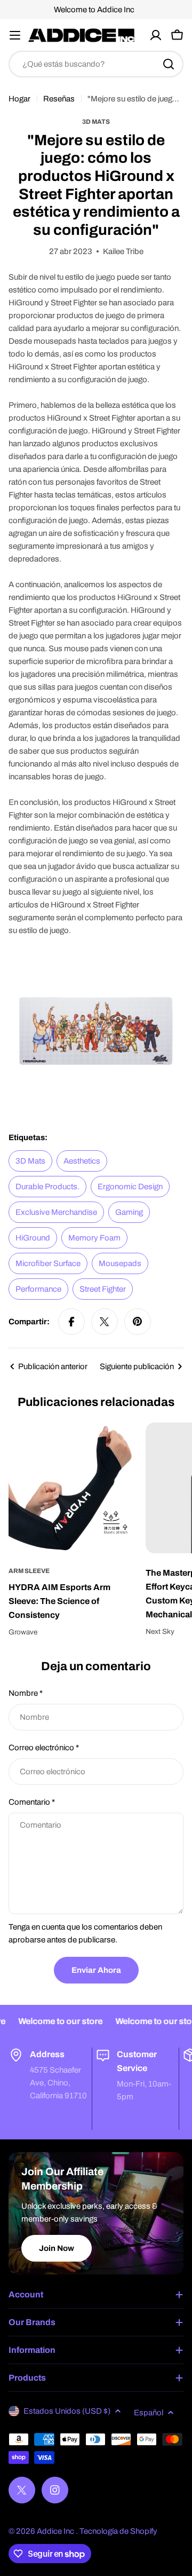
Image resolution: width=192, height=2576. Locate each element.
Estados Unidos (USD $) (67, 2411)
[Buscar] (169, 64)
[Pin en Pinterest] (138, 1322)
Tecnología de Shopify (118, 2531)
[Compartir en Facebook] (71, 1322)
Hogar (19, 99)
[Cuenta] (156, 35)
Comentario (32, 1802)
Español (149, 2413)
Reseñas (59, 99)
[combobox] (96, 64)
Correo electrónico (44, 1748)
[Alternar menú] (15, 35)
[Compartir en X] (105, 1322)
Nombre (26, 1693)
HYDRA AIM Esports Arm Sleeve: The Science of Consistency (59, 1601)
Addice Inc (56, 2531)
